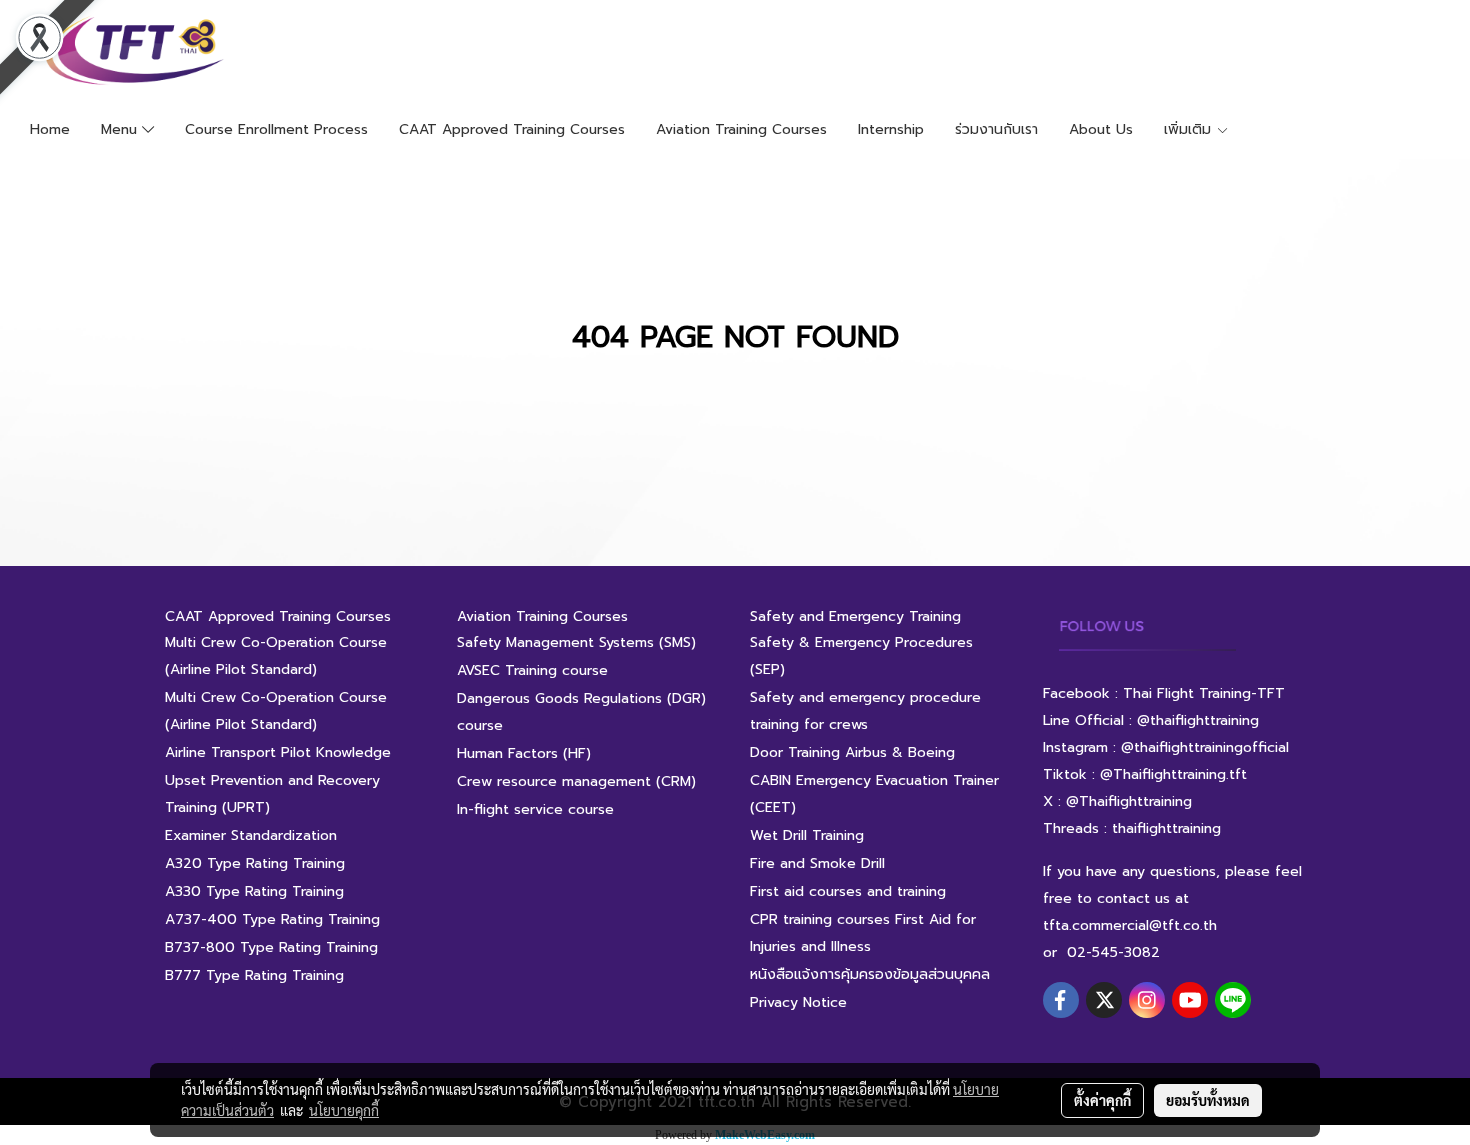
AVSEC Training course (532, 670)
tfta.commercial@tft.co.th (1130, 925)
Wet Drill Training (807, 835)
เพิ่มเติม (1190, 129)
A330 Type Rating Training (254, 891)
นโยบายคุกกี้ (344, 1110)
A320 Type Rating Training (255, 863)
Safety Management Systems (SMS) (576, 642)
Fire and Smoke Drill (817, 863)
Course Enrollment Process (276, 129)
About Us (1101, 129)
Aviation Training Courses (741, 129)
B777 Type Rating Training (254, 975)
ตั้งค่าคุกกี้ (1102, 1100)
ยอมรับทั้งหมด (1208, 1100)
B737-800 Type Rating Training (271, 947)
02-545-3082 (1113, 952)
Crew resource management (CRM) (576, 781)
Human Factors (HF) (524, 753)
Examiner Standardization (251, 835)
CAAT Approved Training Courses (512, 129)
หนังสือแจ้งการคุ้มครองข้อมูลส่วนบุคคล (870, 974)
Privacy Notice (798, 1002)
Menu (121, 129)
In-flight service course (535, 809)
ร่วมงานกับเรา (996, 129)
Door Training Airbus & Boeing (852, 752)
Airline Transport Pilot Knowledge (278, 752)
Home (50, 129)
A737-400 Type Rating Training (272, 919)
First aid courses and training (848, 891)
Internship (891, 129)
